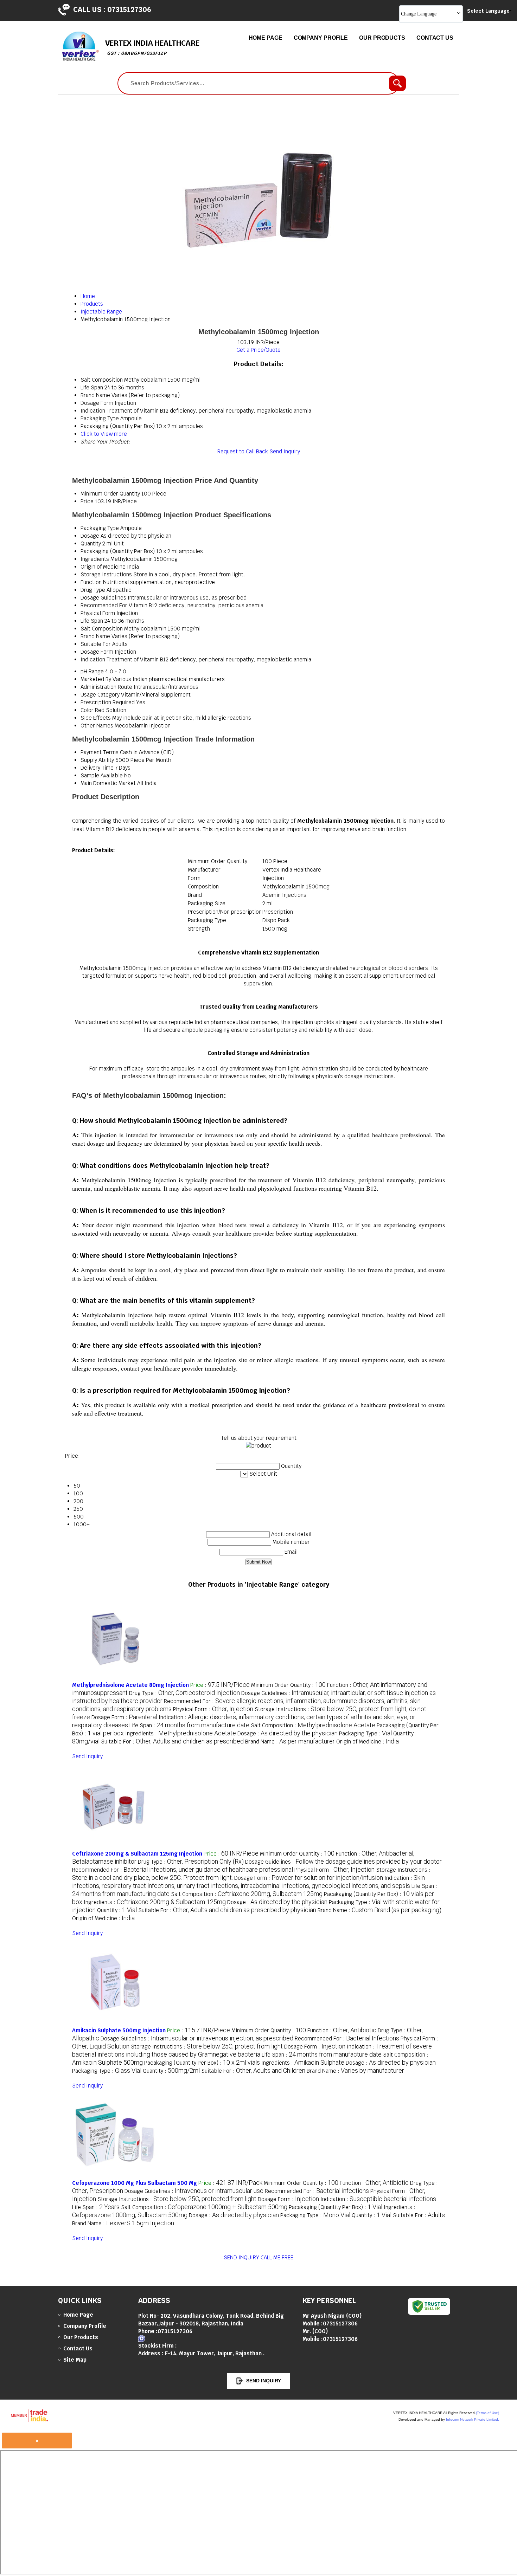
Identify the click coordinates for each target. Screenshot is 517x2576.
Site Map (75, 2360)
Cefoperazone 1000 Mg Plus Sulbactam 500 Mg (135, 2183)
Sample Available (102, 775)
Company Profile (321, 38)
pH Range (92, 671)
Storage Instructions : (207, 2047)
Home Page (266, 38)
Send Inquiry (285, 451)
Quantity (91, 543)
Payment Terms (100, 752)
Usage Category (100, 695)
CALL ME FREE (277, 2257)
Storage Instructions (106, 574)
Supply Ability (97, 760)
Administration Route (106, 687)
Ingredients (95, 559)
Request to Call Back (243, 451)
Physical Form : (213, 1709)
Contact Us (435, 38)
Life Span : (189, 1725)
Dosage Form (97, 652)
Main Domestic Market (108, 783)
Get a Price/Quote (258, 350)
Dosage (90, 536)
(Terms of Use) (487, 2413)
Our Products (382, 38)
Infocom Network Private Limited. (473, 2419)
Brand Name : (290, 1742)
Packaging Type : (365, 1733)
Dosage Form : (124, 1717)
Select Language (488, 11)
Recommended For (104, 605)
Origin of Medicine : (368, 1742)
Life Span (92, 621)
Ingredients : (181, 1733)
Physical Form (98, 613)
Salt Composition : (313, 1725)
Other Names (97, 726)
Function (91, 582)
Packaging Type (100, 528)
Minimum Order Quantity (110, 494)
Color (87, 710)
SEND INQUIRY (241, 2257)
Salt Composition (102, 629)
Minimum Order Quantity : (288, 1685)
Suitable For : (172, 1742)
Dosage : (288, 1733)
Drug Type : (184, 1693)
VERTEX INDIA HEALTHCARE (152, 47)
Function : (342, 2030)
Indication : (378, 2199)
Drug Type (93, 590)
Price (87, 501)
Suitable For (96, 644)
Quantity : (117, 1910)
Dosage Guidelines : (343, 1862)
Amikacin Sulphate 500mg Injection (119, 2030)
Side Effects (96, 718)
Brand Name (95, 636)
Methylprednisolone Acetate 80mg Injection (130, 1685)
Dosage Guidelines (103, 598)
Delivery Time (97, 768)
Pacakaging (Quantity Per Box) (118, 551)
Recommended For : (183, 1870)
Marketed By (96, 679)
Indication (93, 659)
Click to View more (104, 434)
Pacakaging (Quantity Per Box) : (202, 2063)
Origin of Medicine (103, 567)
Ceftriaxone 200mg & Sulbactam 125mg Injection (137, 1854)
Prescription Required (108, 702)
